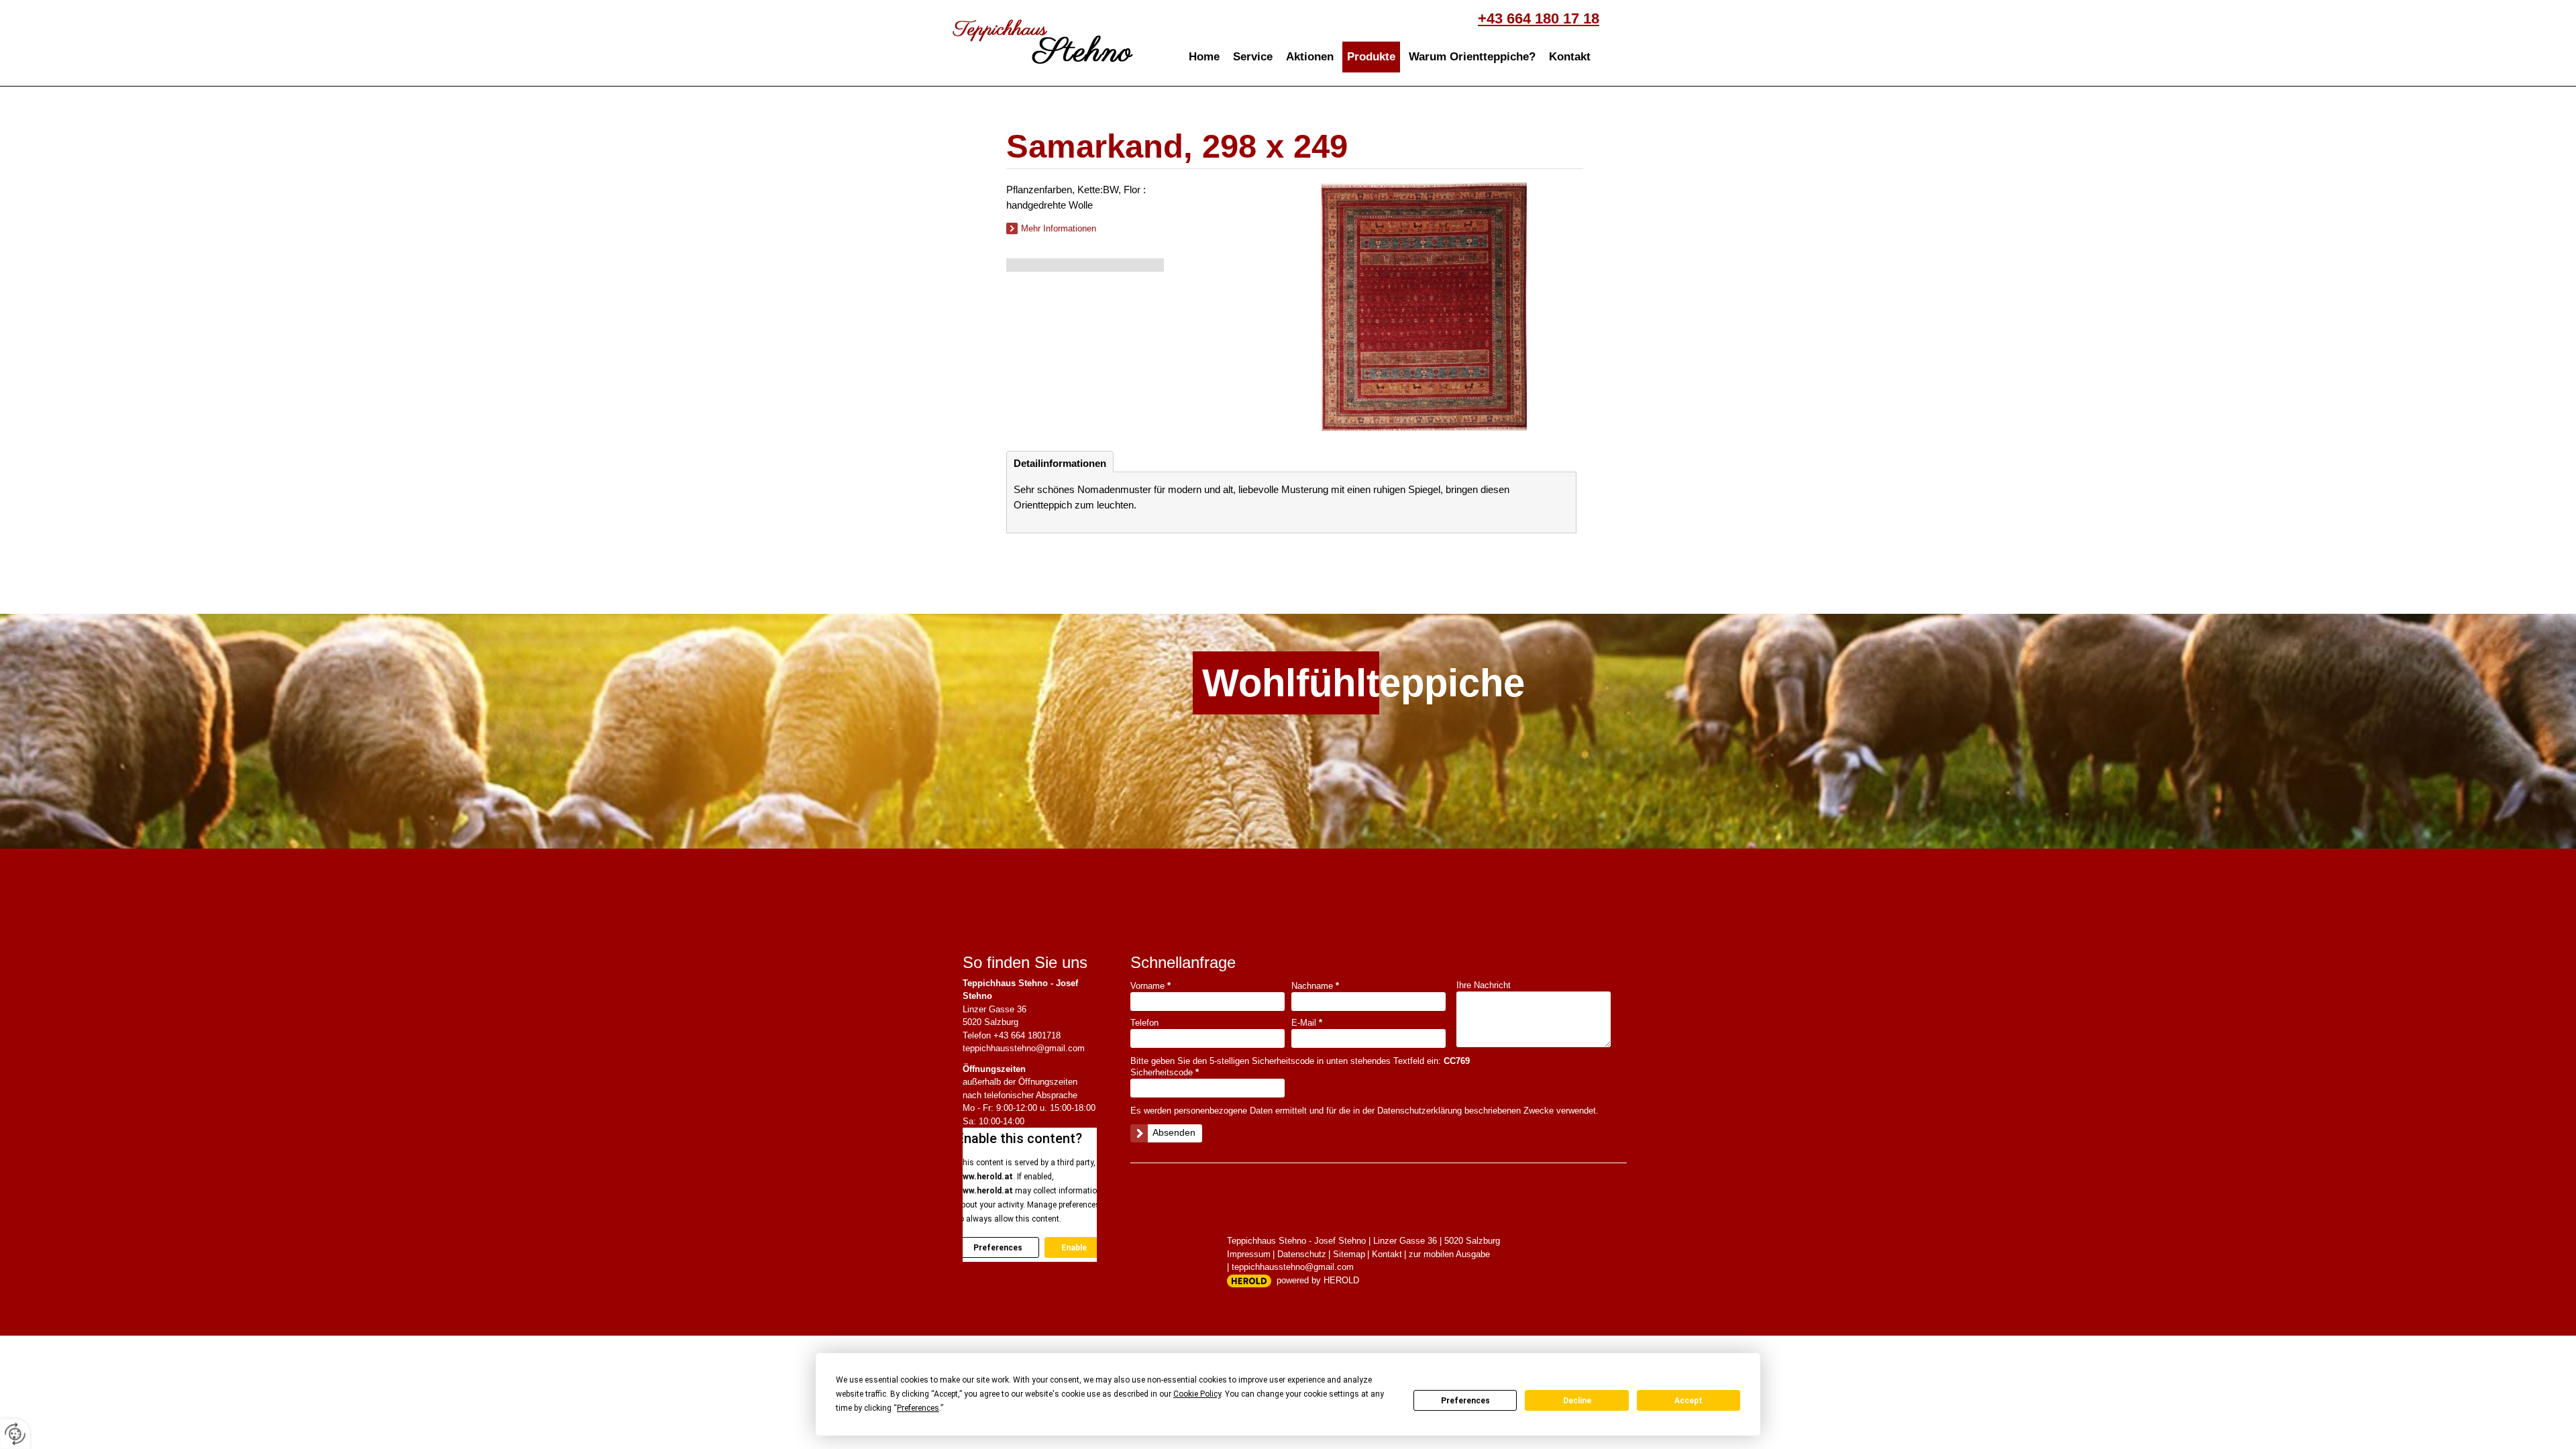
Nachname (1315, 986)
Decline (1577, 1401)
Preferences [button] (918, 1408)
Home (1204, 57)
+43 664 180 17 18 (1539, 18)
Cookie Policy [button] (1197, 1394)
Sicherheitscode (1165, 1072)
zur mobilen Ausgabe (1449, 1254)
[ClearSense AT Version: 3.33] (1249, 1281)
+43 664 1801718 (1027, 1035)
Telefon (1144, 1023)
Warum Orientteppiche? (1472, 57)
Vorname (1150, 986)
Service (1253, 57)
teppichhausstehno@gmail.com (1024, 1048)
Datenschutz (1302, 1254)
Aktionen (1310, 57)
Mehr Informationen (1059, 228)
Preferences (1465, 1401)
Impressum (1249, 1254)
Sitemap (1349, 1254)
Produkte (1371, 57)
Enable (1074, 1248)
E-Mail (1307, 1023)
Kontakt (1570, 57)
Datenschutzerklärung (1419, 1111)
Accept (1688, 1401)
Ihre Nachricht (1484, 985)
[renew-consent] (15, 1434)
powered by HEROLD (1318, 1280)
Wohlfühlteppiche (1291, 683)
